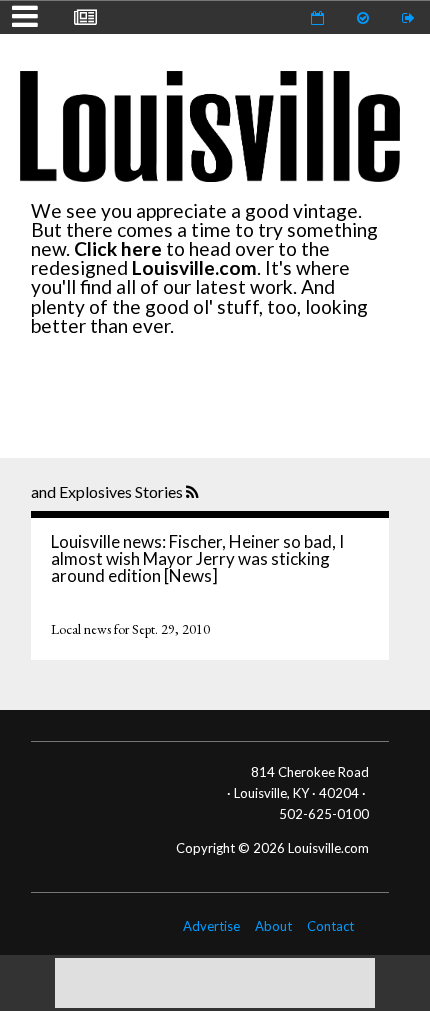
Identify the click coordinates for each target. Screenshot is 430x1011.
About (273, 926)
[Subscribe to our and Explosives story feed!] (194, 493)
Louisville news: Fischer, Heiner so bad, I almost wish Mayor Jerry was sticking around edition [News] (197, 558)
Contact (330, 926)
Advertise (211, 926)
